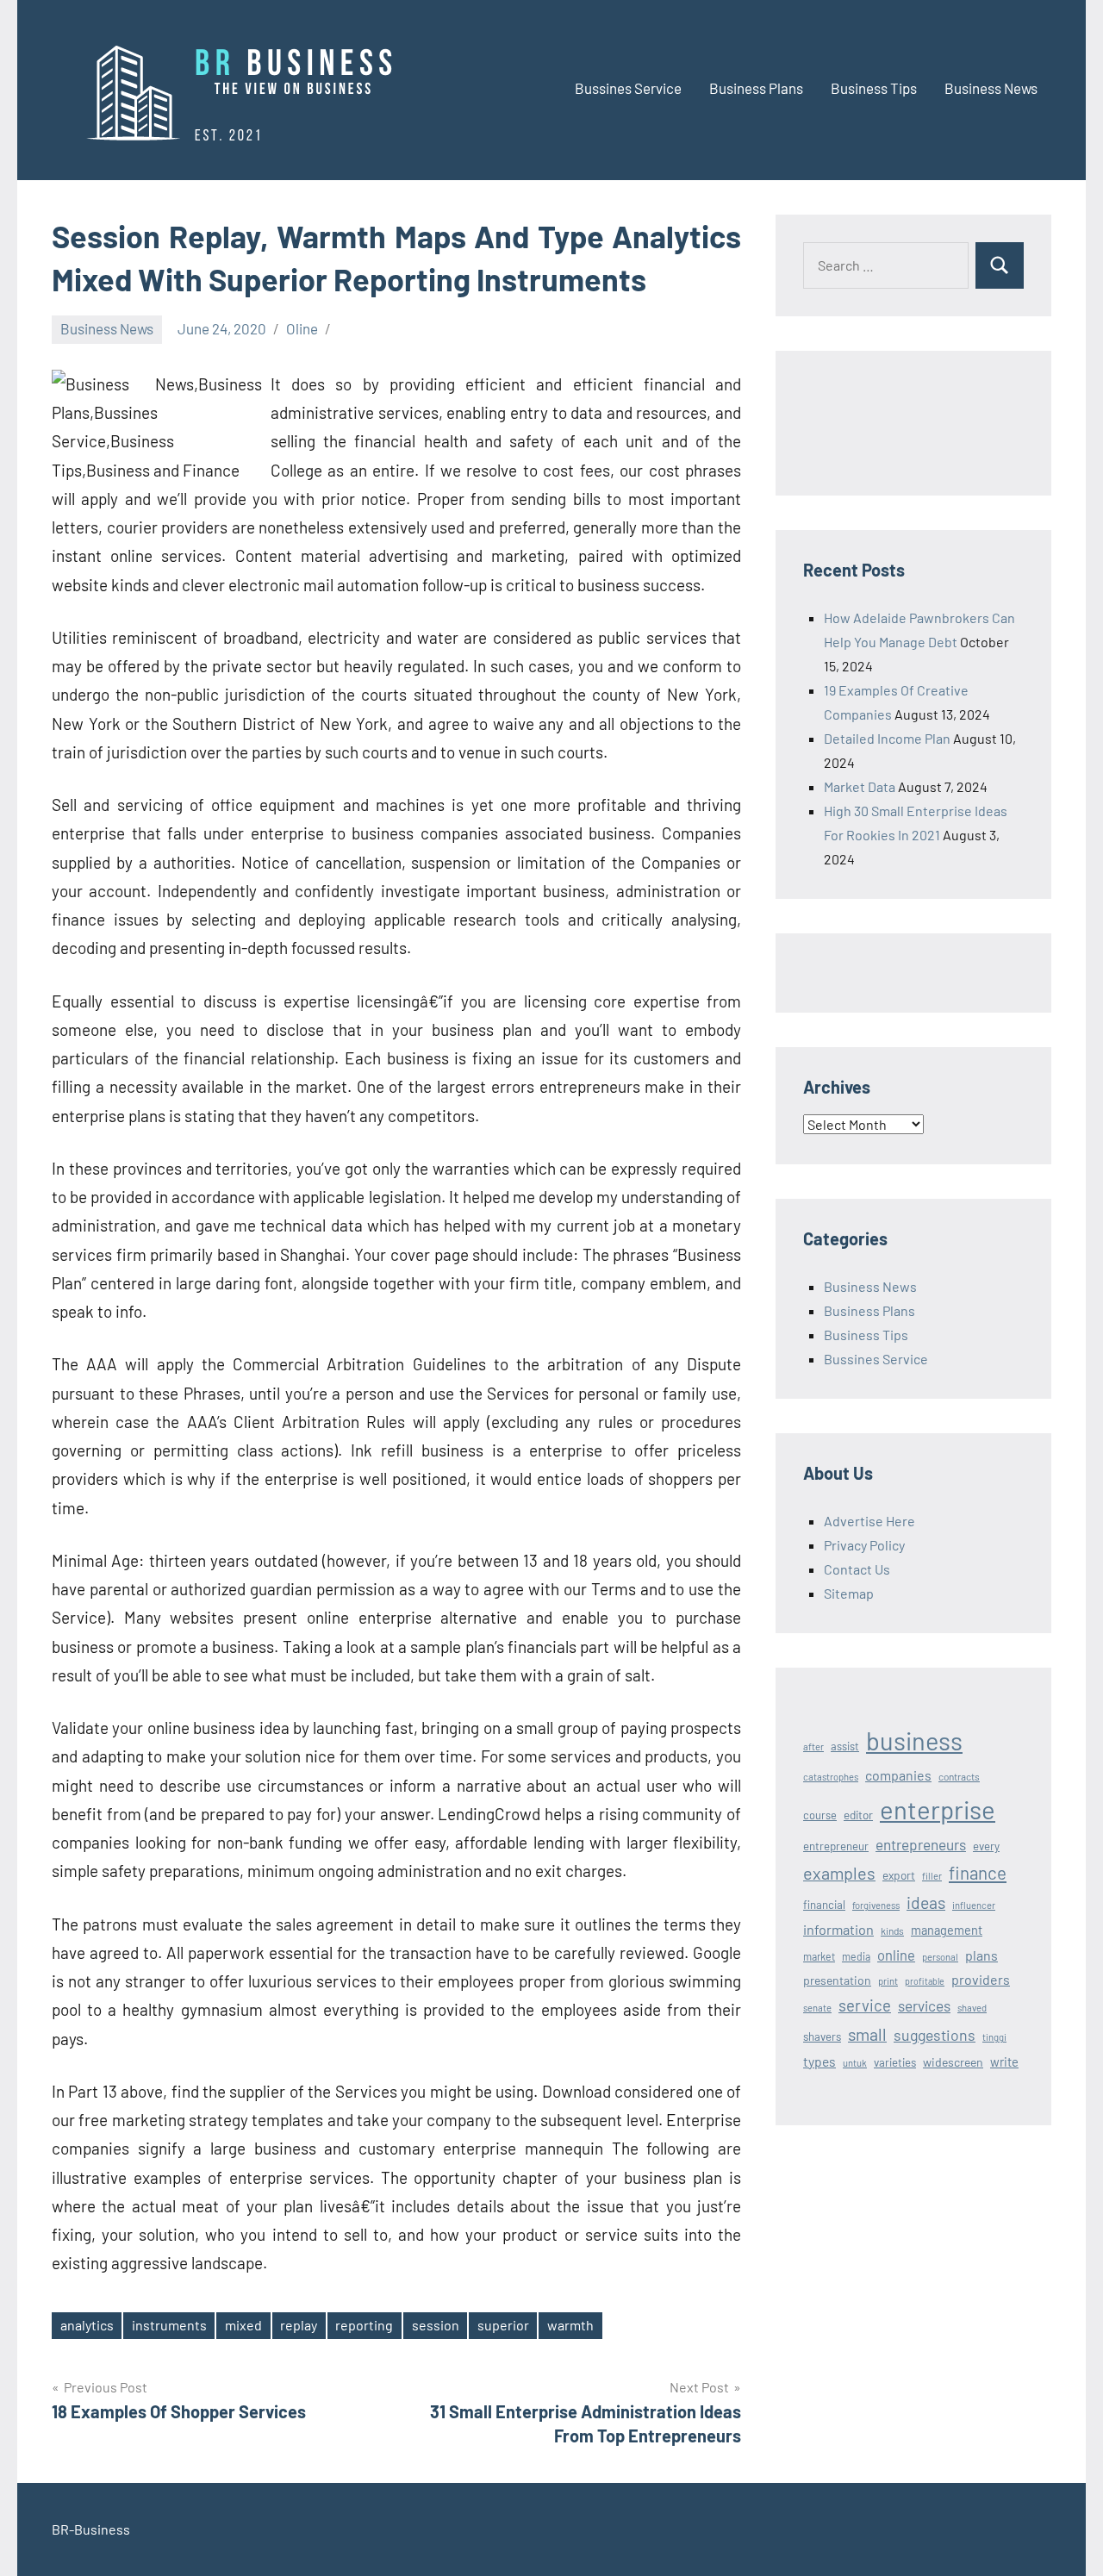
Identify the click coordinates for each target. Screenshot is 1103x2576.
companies (898, 1775)
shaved (972, 2008)
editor (858, 1815)
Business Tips (874, 88)
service (865, 2005)
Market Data (860, 786)
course (820, 1815)
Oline (302, 328)
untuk (855, 2063)
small (867, 2034)
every (986, 1846)
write (1004, 2061)
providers (981, 1979)
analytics (87, 2325)
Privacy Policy (864, 1545)
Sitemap (849, 1593)
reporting (364, 2325)
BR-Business (91, 2529)
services (924, 2005)
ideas (926, 1902)
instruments (169, 2325)
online (896, 1955)
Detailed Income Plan (887, 738)
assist (845, 1746)
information (838, 1929)
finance (978, 1872)
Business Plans (756, 88)
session (436, 2325)
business (914, 1740)
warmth (570, 2325)
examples (839, 1873)
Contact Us (857, 1569)
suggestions (935, 2035)
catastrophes (831, 1777)
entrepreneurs (921, 1844)
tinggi (994, 2037)
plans (981, 1955)
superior (503, 2325)
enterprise (938, 1809)
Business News (991, 88)
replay (299, 2325)
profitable (925, 1981)
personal (940, 1957)
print (888, 1981)
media (856, 1956)
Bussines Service (628, 88)
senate (817, 2008)
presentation (837, 1980)
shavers (822, 2036)
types (819, 2061)
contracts (959, 1776)
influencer (974, 1905)
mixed (243, 2325)
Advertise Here (869, 1521)
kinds (892, 1930)
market (819, 1956)
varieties (895, 2062)
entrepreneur (836, 1846)
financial (824, 1905)
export (899, 1875)
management (947, 1930)
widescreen (953, 2062)
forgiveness (876, 1905)
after (813, 1746)
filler (932, 1876)
